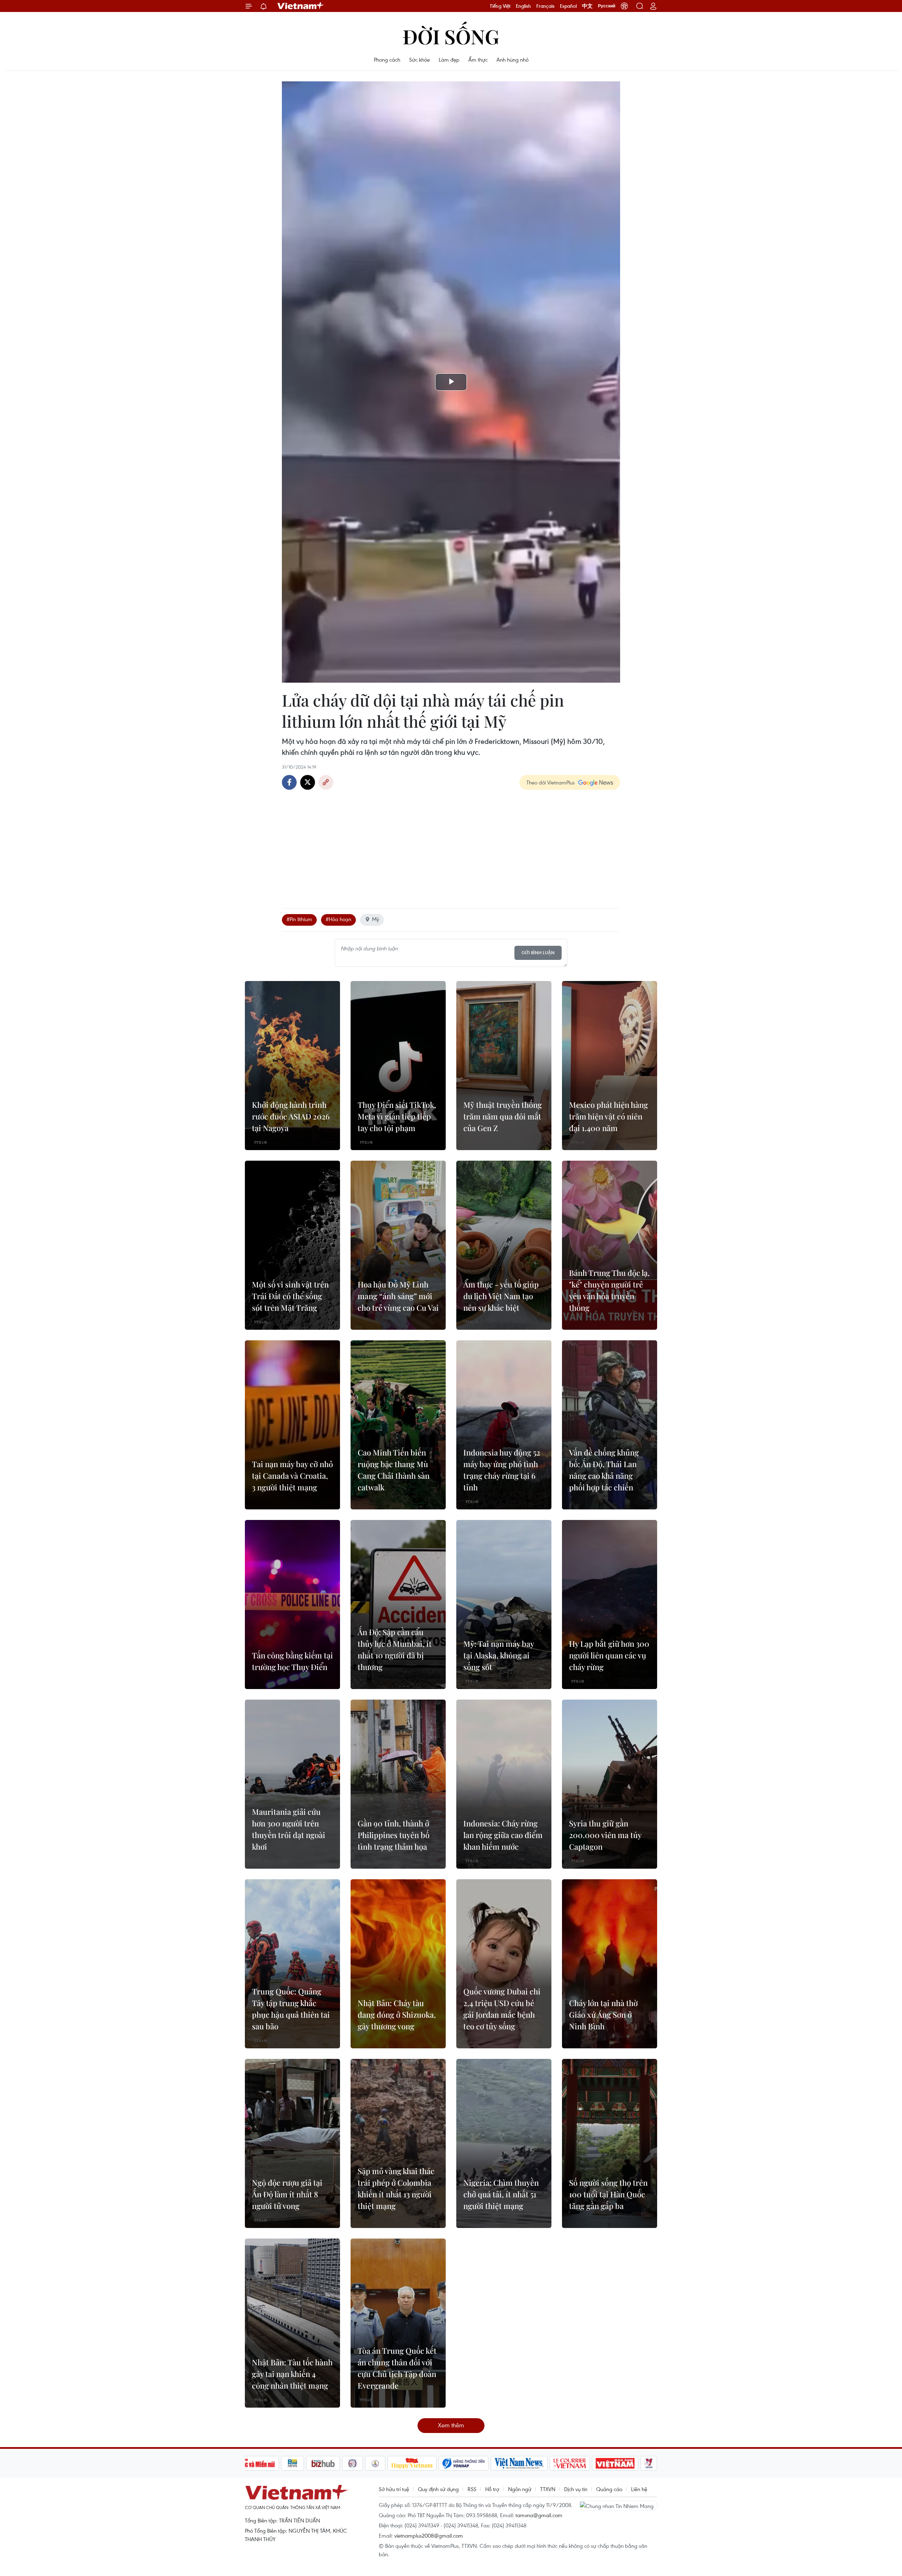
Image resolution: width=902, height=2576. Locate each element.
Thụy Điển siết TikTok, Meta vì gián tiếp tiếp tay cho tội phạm (397, 1116)
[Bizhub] (323, 2463)
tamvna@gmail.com (539, 2515)
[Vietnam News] (519, 2463)
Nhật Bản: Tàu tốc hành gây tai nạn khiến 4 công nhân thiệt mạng (292, 2374)
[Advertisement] (451, 846)
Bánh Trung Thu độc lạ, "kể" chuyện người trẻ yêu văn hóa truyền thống (609, 1290)
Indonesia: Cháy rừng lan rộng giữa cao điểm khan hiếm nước (503, 1835)
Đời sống (451, 36)
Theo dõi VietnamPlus (551, 782)
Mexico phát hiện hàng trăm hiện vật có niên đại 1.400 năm (608, 1116)
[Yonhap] (464, 2463)
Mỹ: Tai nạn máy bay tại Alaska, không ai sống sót (499, 1655)
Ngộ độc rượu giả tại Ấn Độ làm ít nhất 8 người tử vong (287, 2194)
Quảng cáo (609, 2489)
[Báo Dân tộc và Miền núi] (253, 2463)
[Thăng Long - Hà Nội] (624, 6)
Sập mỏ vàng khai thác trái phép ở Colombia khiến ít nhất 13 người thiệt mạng (396, 2188)
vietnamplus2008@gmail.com (429, 2535)
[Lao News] (353, 2463)
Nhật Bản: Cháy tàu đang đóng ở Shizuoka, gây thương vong (397, 2015)
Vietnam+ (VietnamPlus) (301, 6)
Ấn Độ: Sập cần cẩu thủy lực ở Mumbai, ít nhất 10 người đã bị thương (395, 1649)
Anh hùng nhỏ (512, 60)
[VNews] (649, 2463)
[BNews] (293, 2463)
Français (545, 6)
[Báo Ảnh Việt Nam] (615, 2463)
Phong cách (387, 60)
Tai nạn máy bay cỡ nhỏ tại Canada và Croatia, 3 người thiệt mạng (292, 1476)
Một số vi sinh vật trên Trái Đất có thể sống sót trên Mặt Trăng (290, 1296)
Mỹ (376, 919)
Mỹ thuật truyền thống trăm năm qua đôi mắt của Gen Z (503, 1116)
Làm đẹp (449, 60)
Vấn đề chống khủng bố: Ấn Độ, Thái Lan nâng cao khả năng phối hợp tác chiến (604, 1470)
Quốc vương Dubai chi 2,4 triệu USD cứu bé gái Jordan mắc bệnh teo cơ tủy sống (502, 2009)
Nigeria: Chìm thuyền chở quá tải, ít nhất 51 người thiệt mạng (501, 2194)
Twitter (308, 782)
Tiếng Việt (500, 6)
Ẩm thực (478, 60)
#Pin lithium (299, 919)
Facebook (289, 782)
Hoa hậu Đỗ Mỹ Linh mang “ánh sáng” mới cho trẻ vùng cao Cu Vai (398, 1296)
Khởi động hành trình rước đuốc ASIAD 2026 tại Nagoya (291, 1116)
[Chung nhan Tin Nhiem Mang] (618, 2506)
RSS (472, 2489)
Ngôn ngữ (520, 2489)
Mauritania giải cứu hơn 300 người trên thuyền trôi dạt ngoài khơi (289, 1829)
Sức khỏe (419, 60)
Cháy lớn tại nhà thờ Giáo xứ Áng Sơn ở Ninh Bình (603, 2015)
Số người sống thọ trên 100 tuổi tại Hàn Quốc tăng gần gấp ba (608, 2194)
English (523, 6)
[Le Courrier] (570, 2463)
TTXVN (548, 2489)
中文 (587, 6)
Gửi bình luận (538, 953)
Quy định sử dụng (438, 2489)
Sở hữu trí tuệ (394, 2489)
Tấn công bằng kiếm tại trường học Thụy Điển (292, 1661)
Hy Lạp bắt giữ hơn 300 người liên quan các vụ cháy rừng (609, 1655)
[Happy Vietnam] (412, 2463)
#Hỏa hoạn (338, 919)
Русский (607, 6)
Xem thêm (451, 2425)
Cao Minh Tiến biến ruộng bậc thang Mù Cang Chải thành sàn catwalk (394, 1470)
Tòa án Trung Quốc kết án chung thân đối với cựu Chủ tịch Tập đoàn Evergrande (397, 2368)
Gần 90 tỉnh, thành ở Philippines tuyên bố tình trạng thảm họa (394, 1835)
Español (568, 6)
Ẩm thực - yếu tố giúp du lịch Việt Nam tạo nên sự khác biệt (501, 1296)
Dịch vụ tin (576, 2489)
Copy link (326, 782)
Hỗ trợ (492, 2489)
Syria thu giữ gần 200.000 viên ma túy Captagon (605, 1835)
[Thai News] (375, 2463)
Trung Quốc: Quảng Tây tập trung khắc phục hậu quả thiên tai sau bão (291, 2009)
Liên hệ (639, 2489)
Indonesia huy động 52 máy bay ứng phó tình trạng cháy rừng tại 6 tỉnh (502, 1470)
